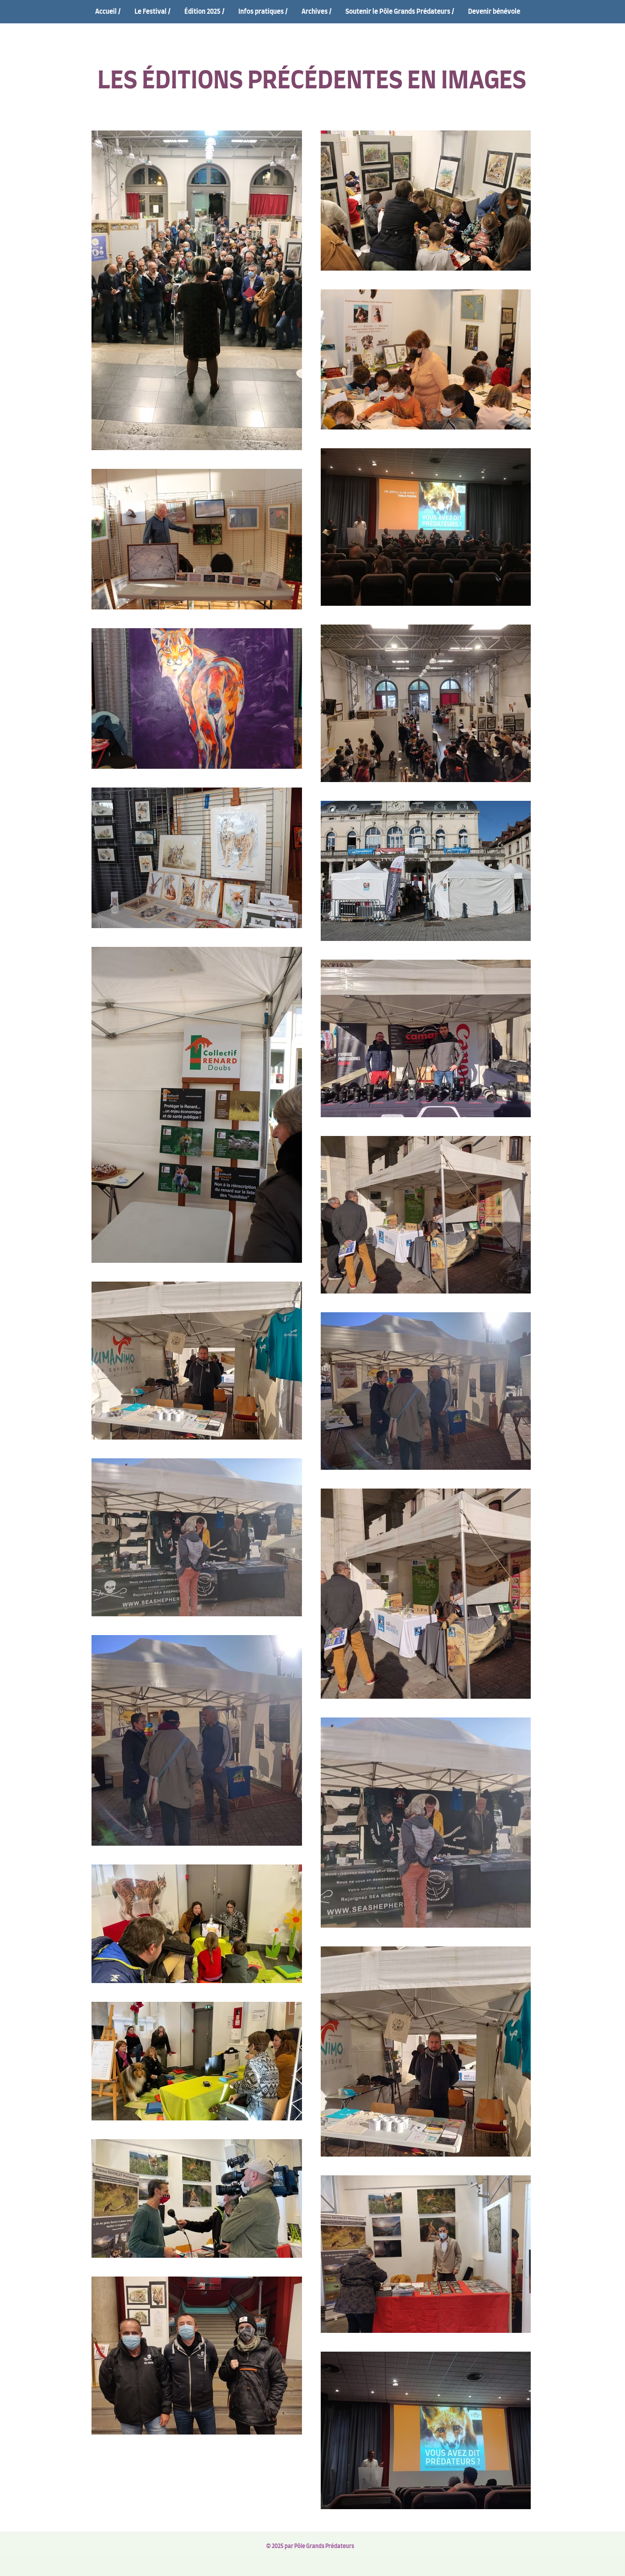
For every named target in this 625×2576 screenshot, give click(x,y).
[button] (153, 12)
